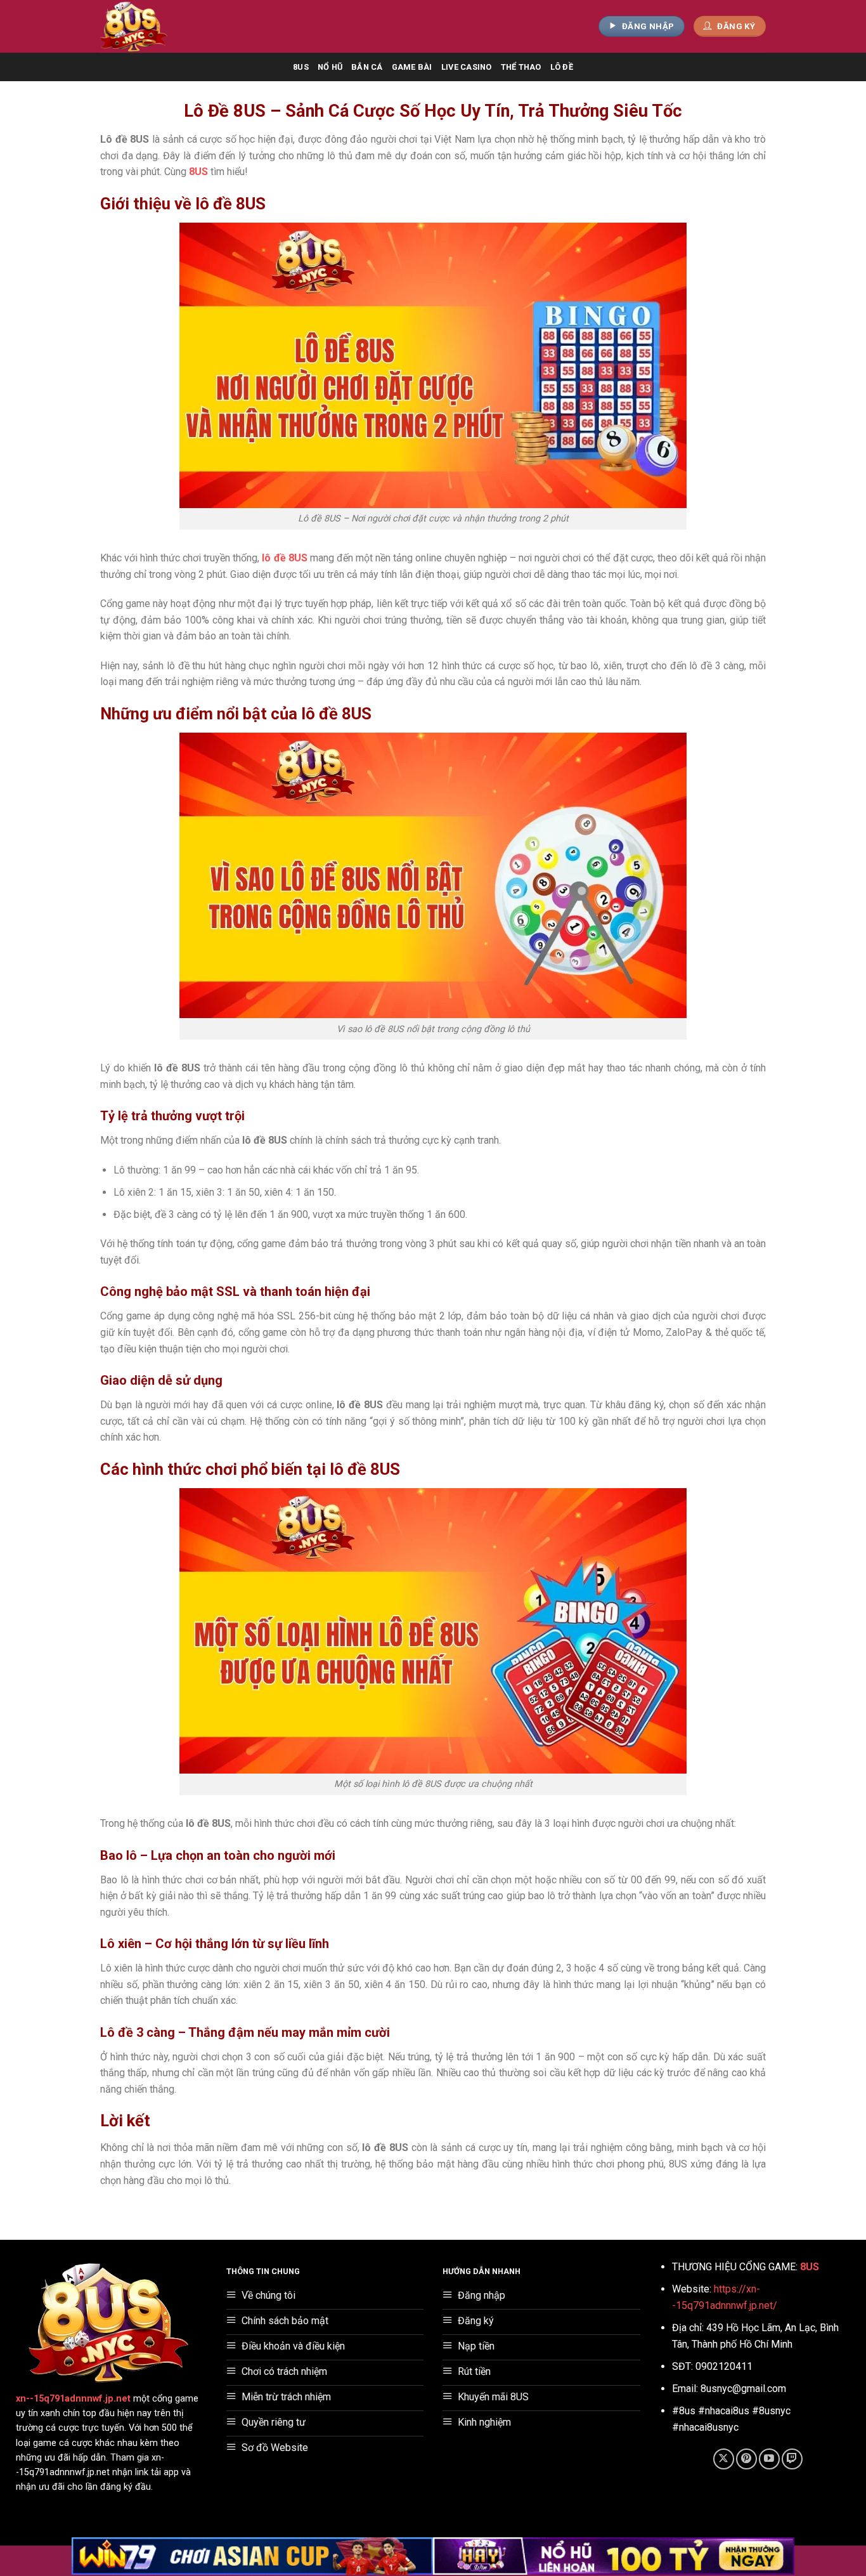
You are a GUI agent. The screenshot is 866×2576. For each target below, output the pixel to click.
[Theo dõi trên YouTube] (769, 2459)
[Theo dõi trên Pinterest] (746, 2459)
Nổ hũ (330, 67)
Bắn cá (367, 67)
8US (301, 67)
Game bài (412, 67)
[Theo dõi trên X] (724, 2459)
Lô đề (562, 67)
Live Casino (467, 67)
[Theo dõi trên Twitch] (792, 2459)
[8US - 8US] (156, 26)
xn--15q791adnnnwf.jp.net (73, 2399)
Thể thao (521, 67)
